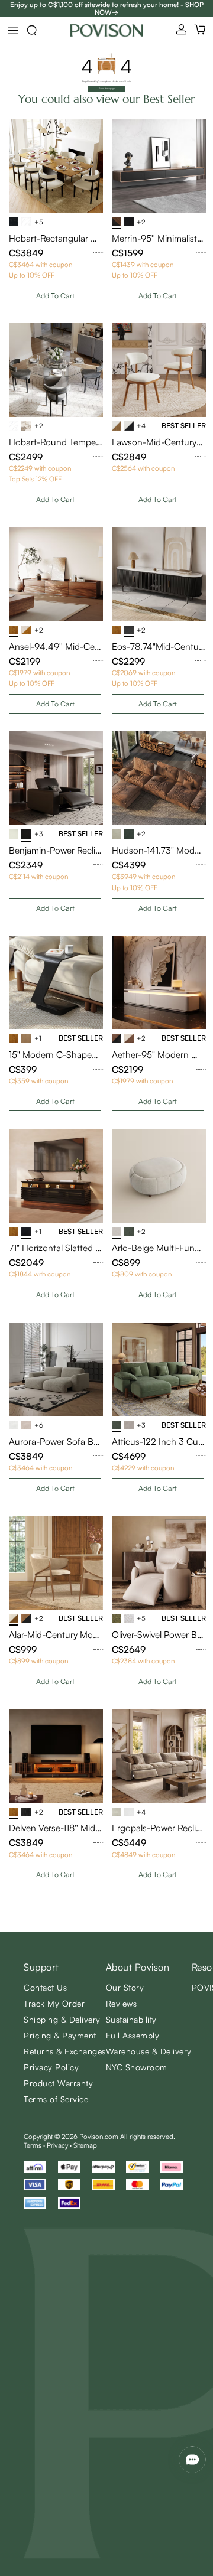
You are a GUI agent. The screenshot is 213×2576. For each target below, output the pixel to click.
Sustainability (131, 2019)
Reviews (122, 2003)
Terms (33, 2145)
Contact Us (45, 1987)
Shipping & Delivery (62, 2019)
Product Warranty (58, 2083)
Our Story (125, 1987)
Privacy (57, 2145)
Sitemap (85, 2145)
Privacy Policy (51, 2067)
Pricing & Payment (60, 2035)
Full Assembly (133, 2035)
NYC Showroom (137, 2067)
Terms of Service (56, 2099)
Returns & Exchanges (65, 2051)
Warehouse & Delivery (149, 2051)
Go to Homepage (107, 89)
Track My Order (54, 2003)
